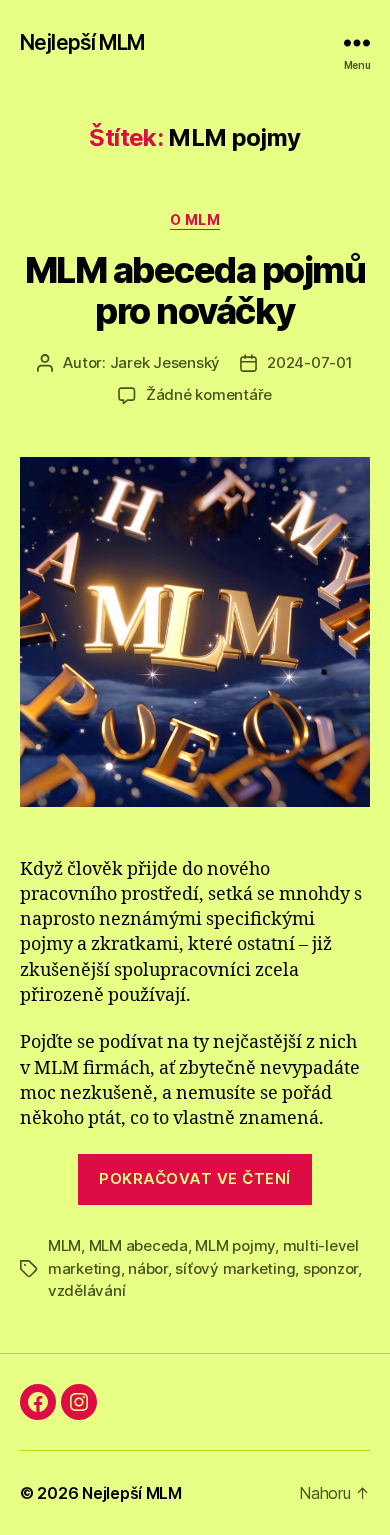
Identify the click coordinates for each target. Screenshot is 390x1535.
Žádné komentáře (209, 394)
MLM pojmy (235, 1245)
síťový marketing (235, 1268)
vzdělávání (86, 1290)
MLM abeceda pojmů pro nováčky (195, 290)
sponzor (330, 1268)
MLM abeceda (138, 1245)
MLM (64, 1245)
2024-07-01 (309, 362)
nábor (148, 1268)
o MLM (195, 219)
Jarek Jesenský (165, 362)
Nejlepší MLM (83, 42)
